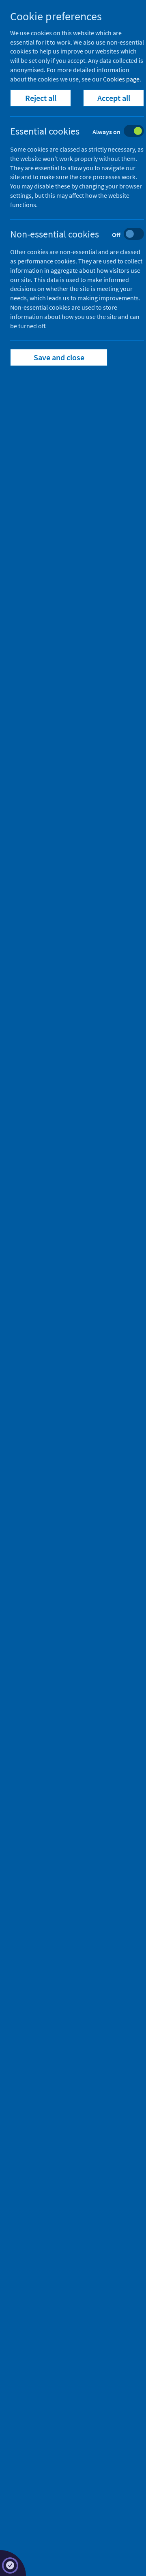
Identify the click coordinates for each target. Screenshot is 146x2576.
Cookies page (121, 79)
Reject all (41, 98)
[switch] (83, 132)
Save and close (59, 357)
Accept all (114, 98)
